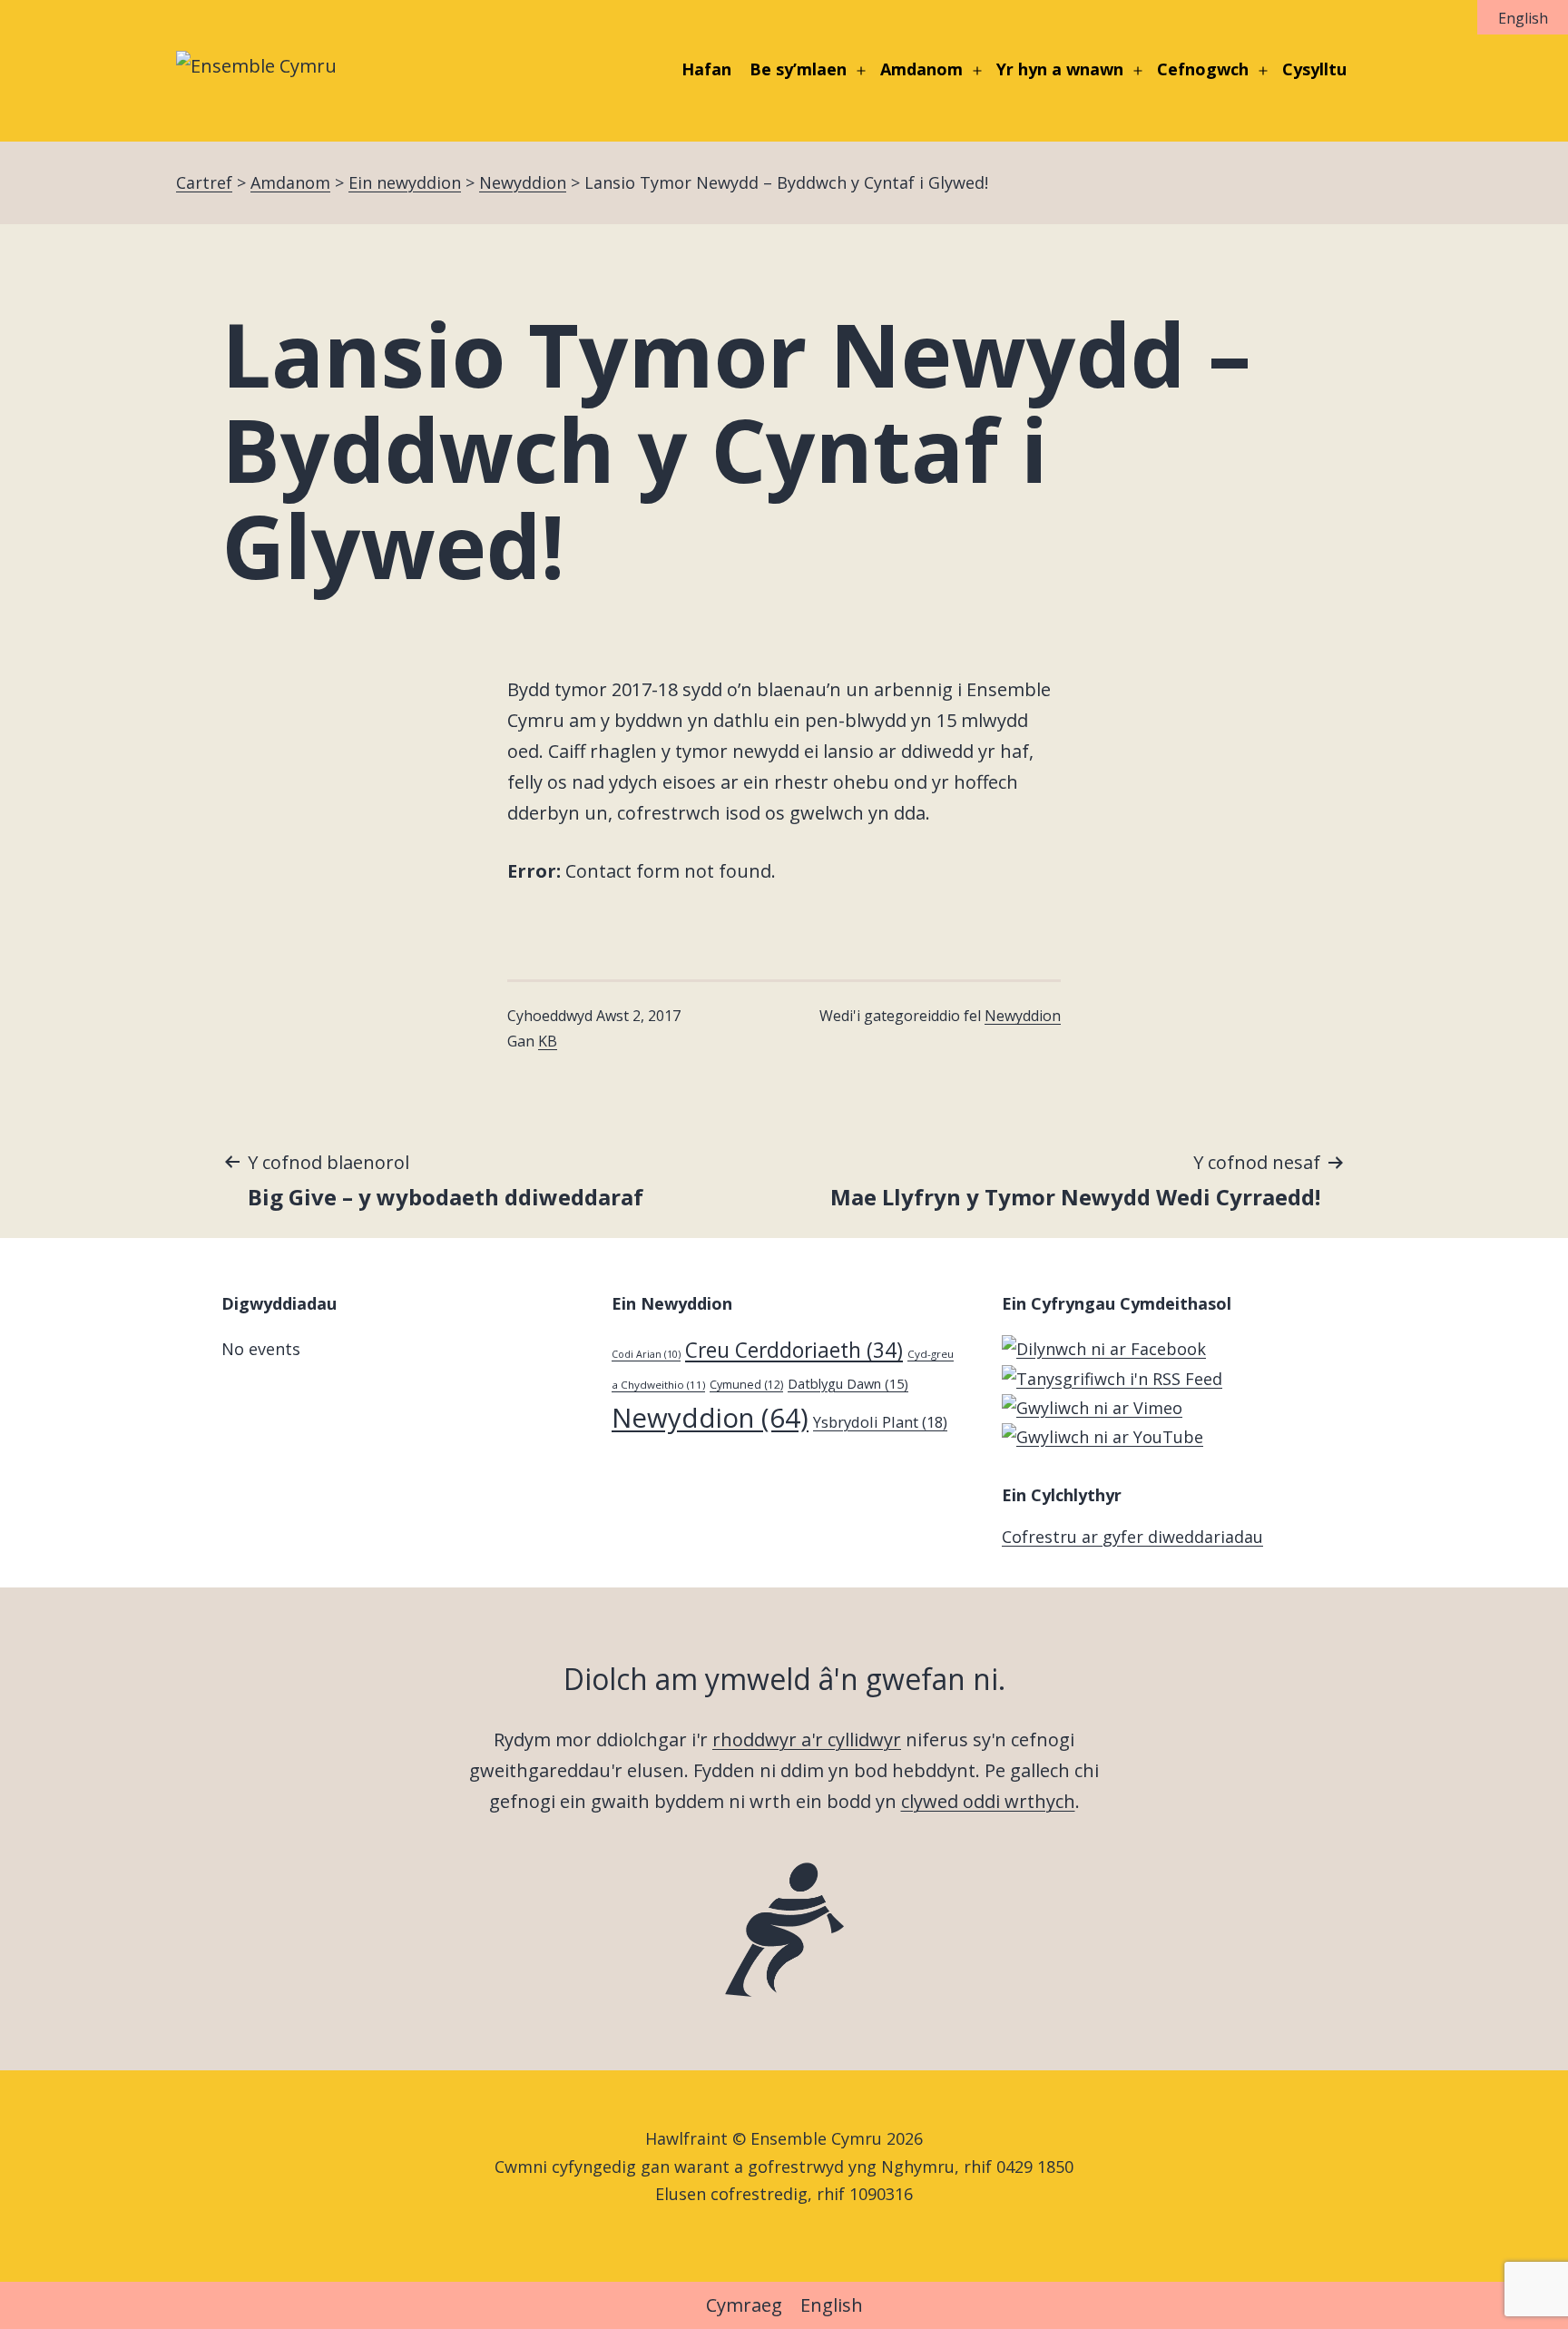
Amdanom (921, 69)
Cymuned (746, 1385)
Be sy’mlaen (798, 69)
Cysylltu (1314, 69)
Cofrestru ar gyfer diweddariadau (1132, 1537)
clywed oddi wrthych (988, 1801)
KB (548, 1041)
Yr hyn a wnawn (1060, 69)
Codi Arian (646, 1354)
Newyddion (1023, 1016)
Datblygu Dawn (848, 1383)
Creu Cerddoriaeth (794, 1350)
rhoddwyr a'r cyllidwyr (807, 1739)
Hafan (706, 69)
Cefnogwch (1203, 69)
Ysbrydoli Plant (880, 1422)
